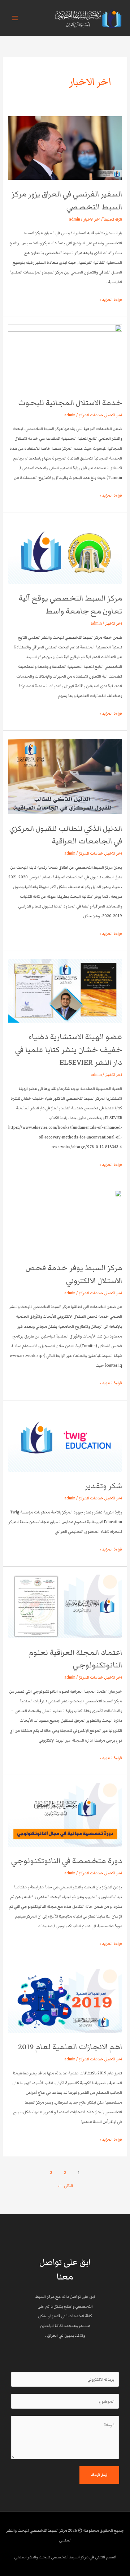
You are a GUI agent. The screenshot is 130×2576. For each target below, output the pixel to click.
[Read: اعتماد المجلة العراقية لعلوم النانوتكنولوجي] (65, 1606)
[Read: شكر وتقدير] (65, 1440)
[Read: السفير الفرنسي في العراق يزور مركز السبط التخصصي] (65, 148)
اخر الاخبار (92, 219)
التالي (65, 2186)
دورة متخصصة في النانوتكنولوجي (67, 1861)
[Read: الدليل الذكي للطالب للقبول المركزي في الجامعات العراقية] (65, 776)
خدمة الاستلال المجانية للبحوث (70, 403)
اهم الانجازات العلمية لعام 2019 (70, 2047)
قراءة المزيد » (111, 299)
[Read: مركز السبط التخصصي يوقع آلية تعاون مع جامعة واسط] (65, 552)
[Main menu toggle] (15, 18)
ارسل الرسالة (99, 2475)
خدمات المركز (91, 415)
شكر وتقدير (103, 1486)
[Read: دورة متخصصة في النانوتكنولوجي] (65, 1814)
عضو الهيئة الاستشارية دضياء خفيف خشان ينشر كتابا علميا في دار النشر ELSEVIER (69, 1050)
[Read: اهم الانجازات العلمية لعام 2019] (65, 2000)
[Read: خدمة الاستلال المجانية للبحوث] (65, 356)
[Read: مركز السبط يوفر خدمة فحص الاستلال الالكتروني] (65, 1221)
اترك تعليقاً (113, 219)
